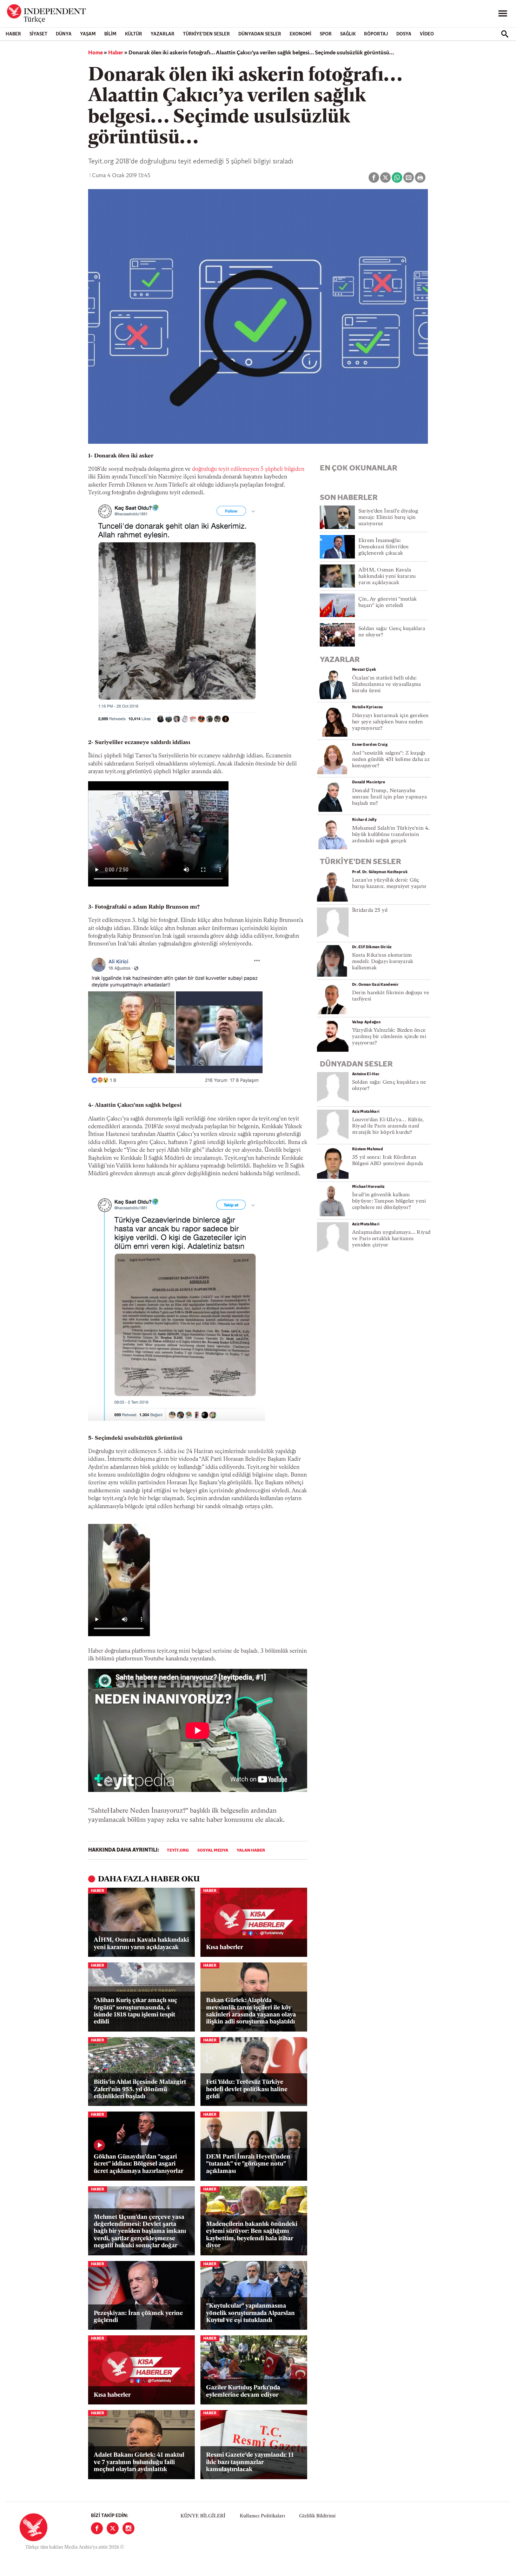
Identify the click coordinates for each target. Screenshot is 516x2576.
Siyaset (38, 34)
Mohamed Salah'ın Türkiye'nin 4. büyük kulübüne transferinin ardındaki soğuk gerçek (391, 835)
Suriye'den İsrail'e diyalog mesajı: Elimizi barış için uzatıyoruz (388, 518)
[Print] (420, 178)
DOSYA (404, 34)
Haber (13, 34)
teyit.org (178, 1851)
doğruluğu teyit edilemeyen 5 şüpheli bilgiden (248, 469)
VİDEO (427, 34)
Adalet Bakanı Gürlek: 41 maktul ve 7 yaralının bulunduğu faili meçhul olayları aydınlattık (139, 2462)
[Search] (505, 34)
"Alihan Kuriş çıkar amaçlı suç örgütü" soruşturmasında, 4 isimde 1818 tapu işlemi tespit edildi (135, 2011)
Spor (326, 34)
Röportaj (376, 34)
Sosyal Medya (213, 1851)
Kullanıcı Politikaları (262, 2516)
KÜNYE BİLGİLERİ (203, 2516)
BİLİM (110, 34)
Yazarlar (163, 34)
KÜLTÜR (134, 34)
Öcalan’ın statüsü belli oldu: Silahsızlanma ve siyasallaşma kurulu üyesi (386, 685)
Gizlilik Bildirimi (317, 2516)
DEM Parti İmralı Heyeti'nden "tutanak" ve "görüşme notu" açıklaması (248, 2164)
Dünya (64, 34)
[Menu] (503, 14)
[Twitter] (113, 2528)
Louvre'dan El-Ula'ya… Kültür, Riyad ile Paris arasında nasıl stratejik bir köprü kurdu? (388, 1126)
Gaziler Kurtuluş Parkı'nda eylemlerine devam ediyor (243, 2391)
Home (95, 53)
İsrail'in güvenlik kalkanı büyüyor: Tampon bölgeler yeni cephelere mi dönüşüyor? (389, 1201)
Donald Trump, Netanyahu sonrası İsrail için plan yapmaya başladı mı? (389, 797)
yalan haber (251, 1851)
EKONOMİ (300, 34)
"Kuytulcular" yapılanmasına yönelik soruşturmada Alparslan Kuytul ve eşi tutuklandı (250, 2313)
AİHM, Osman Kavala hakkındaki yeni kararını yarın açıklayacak (141, 1944)
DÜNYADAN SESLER (260, 34)
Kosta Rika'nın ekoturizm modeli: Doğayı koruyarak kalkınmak (383, 962)
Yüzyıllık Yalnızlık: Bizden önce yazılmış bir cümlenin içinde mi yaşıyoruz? (389, 1037)
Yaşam (88, 34)
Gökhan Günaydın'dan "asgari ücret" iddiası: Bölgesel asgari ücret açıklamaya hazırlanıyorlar (138, 2164)
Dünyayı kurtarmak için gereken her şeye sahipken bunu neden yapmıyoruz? (391, 722)
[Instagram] (128, 2528)
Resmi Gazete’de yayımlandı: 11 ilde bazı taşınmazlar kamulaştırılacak (250, 2462)
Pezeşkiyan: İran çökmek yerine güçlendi (138, 2317)
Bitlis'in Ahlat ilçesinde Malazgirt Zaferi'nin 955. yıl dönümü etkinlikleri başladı (140, 2089)
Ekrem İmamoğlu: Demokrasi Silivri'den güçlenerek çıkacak (384, 547)
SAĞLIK (348, 34)
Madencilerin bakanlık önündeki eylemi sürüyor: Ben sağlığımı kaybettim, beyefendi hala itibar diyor (252, 2235)
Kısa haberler (224, 1948)
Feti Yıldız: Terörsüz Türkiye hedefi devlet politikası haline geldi (247, 2089)
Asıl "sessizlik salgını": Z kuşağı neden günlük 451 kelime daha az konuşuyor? (391, 760)
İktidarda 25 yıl (370, 911)
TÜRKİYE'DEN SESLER (206, 34)
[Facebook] (97, 2528)
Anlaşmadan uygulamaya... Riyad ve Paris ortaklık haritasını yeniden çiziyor (391, 1239)
